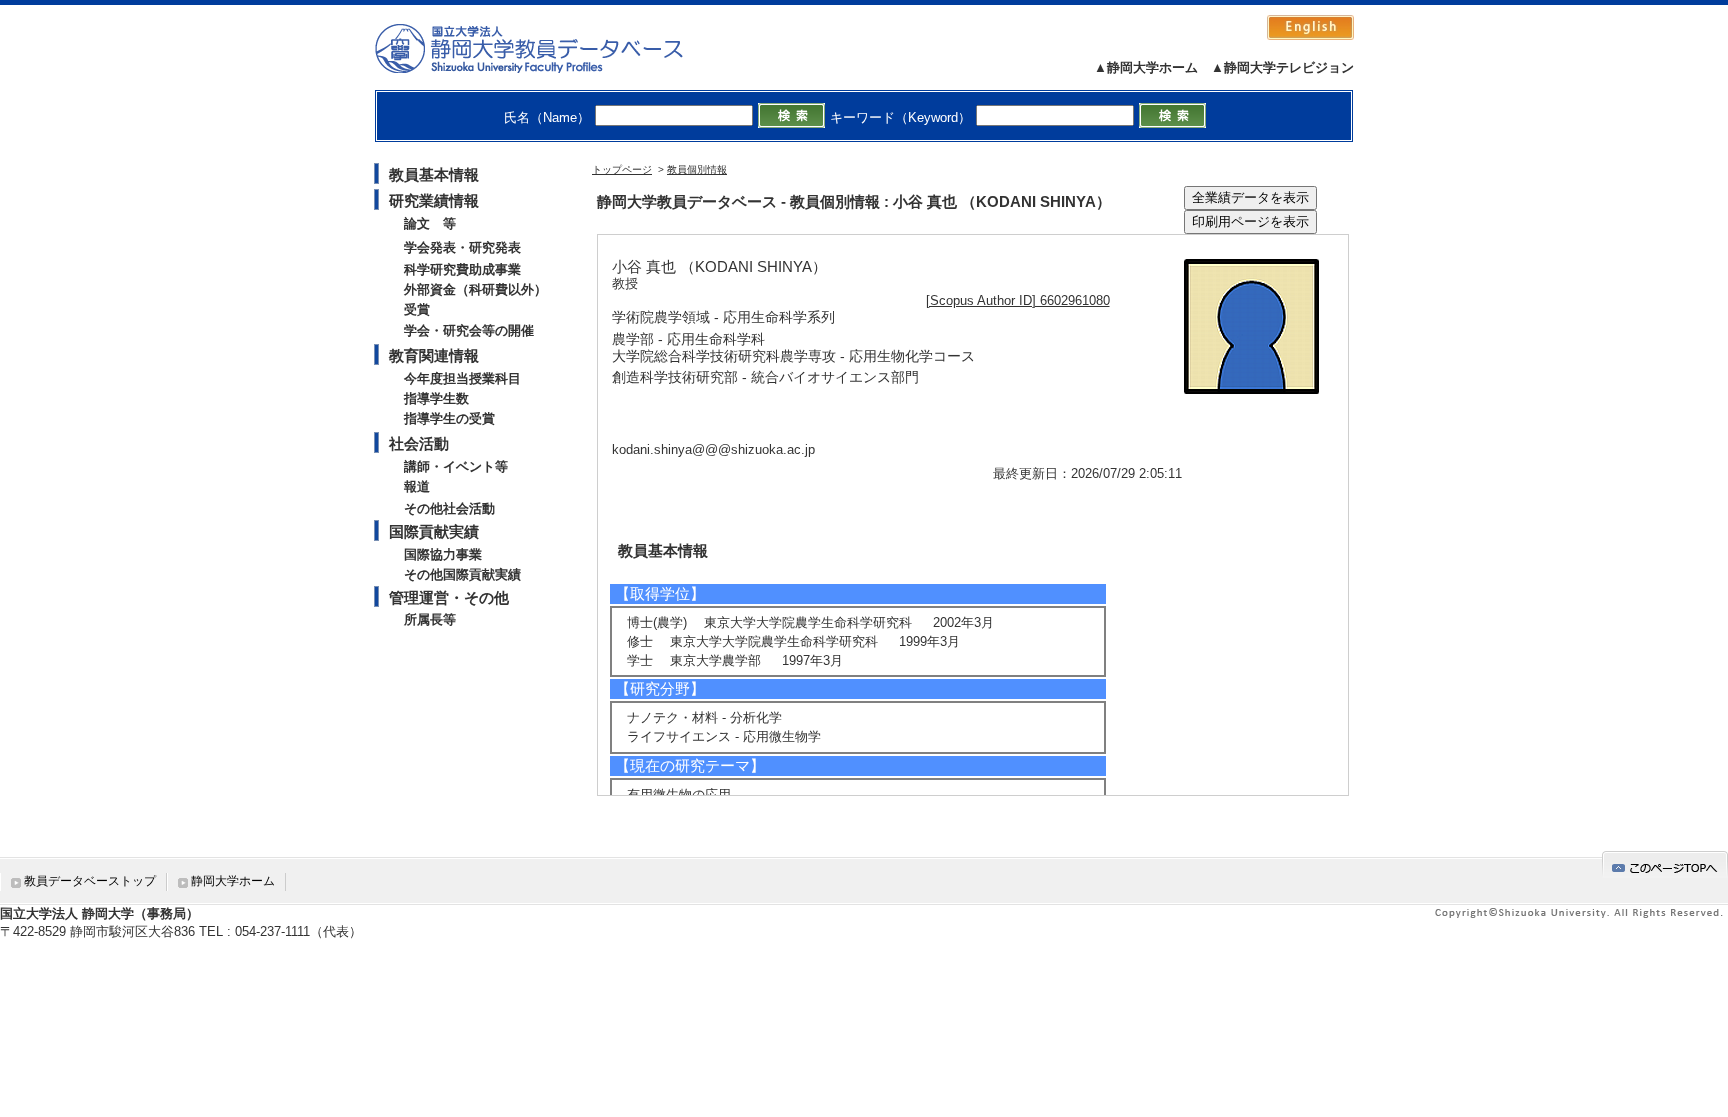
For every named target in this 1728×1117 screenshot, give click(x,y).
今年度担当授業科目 (462, 378)
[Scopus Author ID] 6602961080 (1018, 300)
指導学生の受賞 (449, 418)
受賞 (417, 309)
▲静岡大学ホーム (1146, 67)
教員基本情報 (434, 174)
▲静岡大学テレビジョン (1282, 67)
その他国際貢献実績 (462, 574)
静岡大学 (549, 48)
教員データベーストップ (90, 881)
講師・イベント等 (456, 466)
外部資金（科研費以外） (475, 289)
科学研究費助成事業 (462, 269)
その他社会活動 (449, 508)
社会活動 (419, 443)
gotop (1665, 864)
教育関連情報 (434, 355)
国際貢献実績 (434, 531)
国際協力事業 (443, 554)
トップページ (622, 169)
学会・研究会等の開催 (469, 330)
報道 (417, 486)
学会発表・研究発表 (462, 247)
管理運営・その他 (449, 597)
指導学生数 (436, 398)
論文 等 (430, 223)
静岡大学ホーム (233, 881)
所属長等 (430, 619)
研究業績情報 (434, 200)
